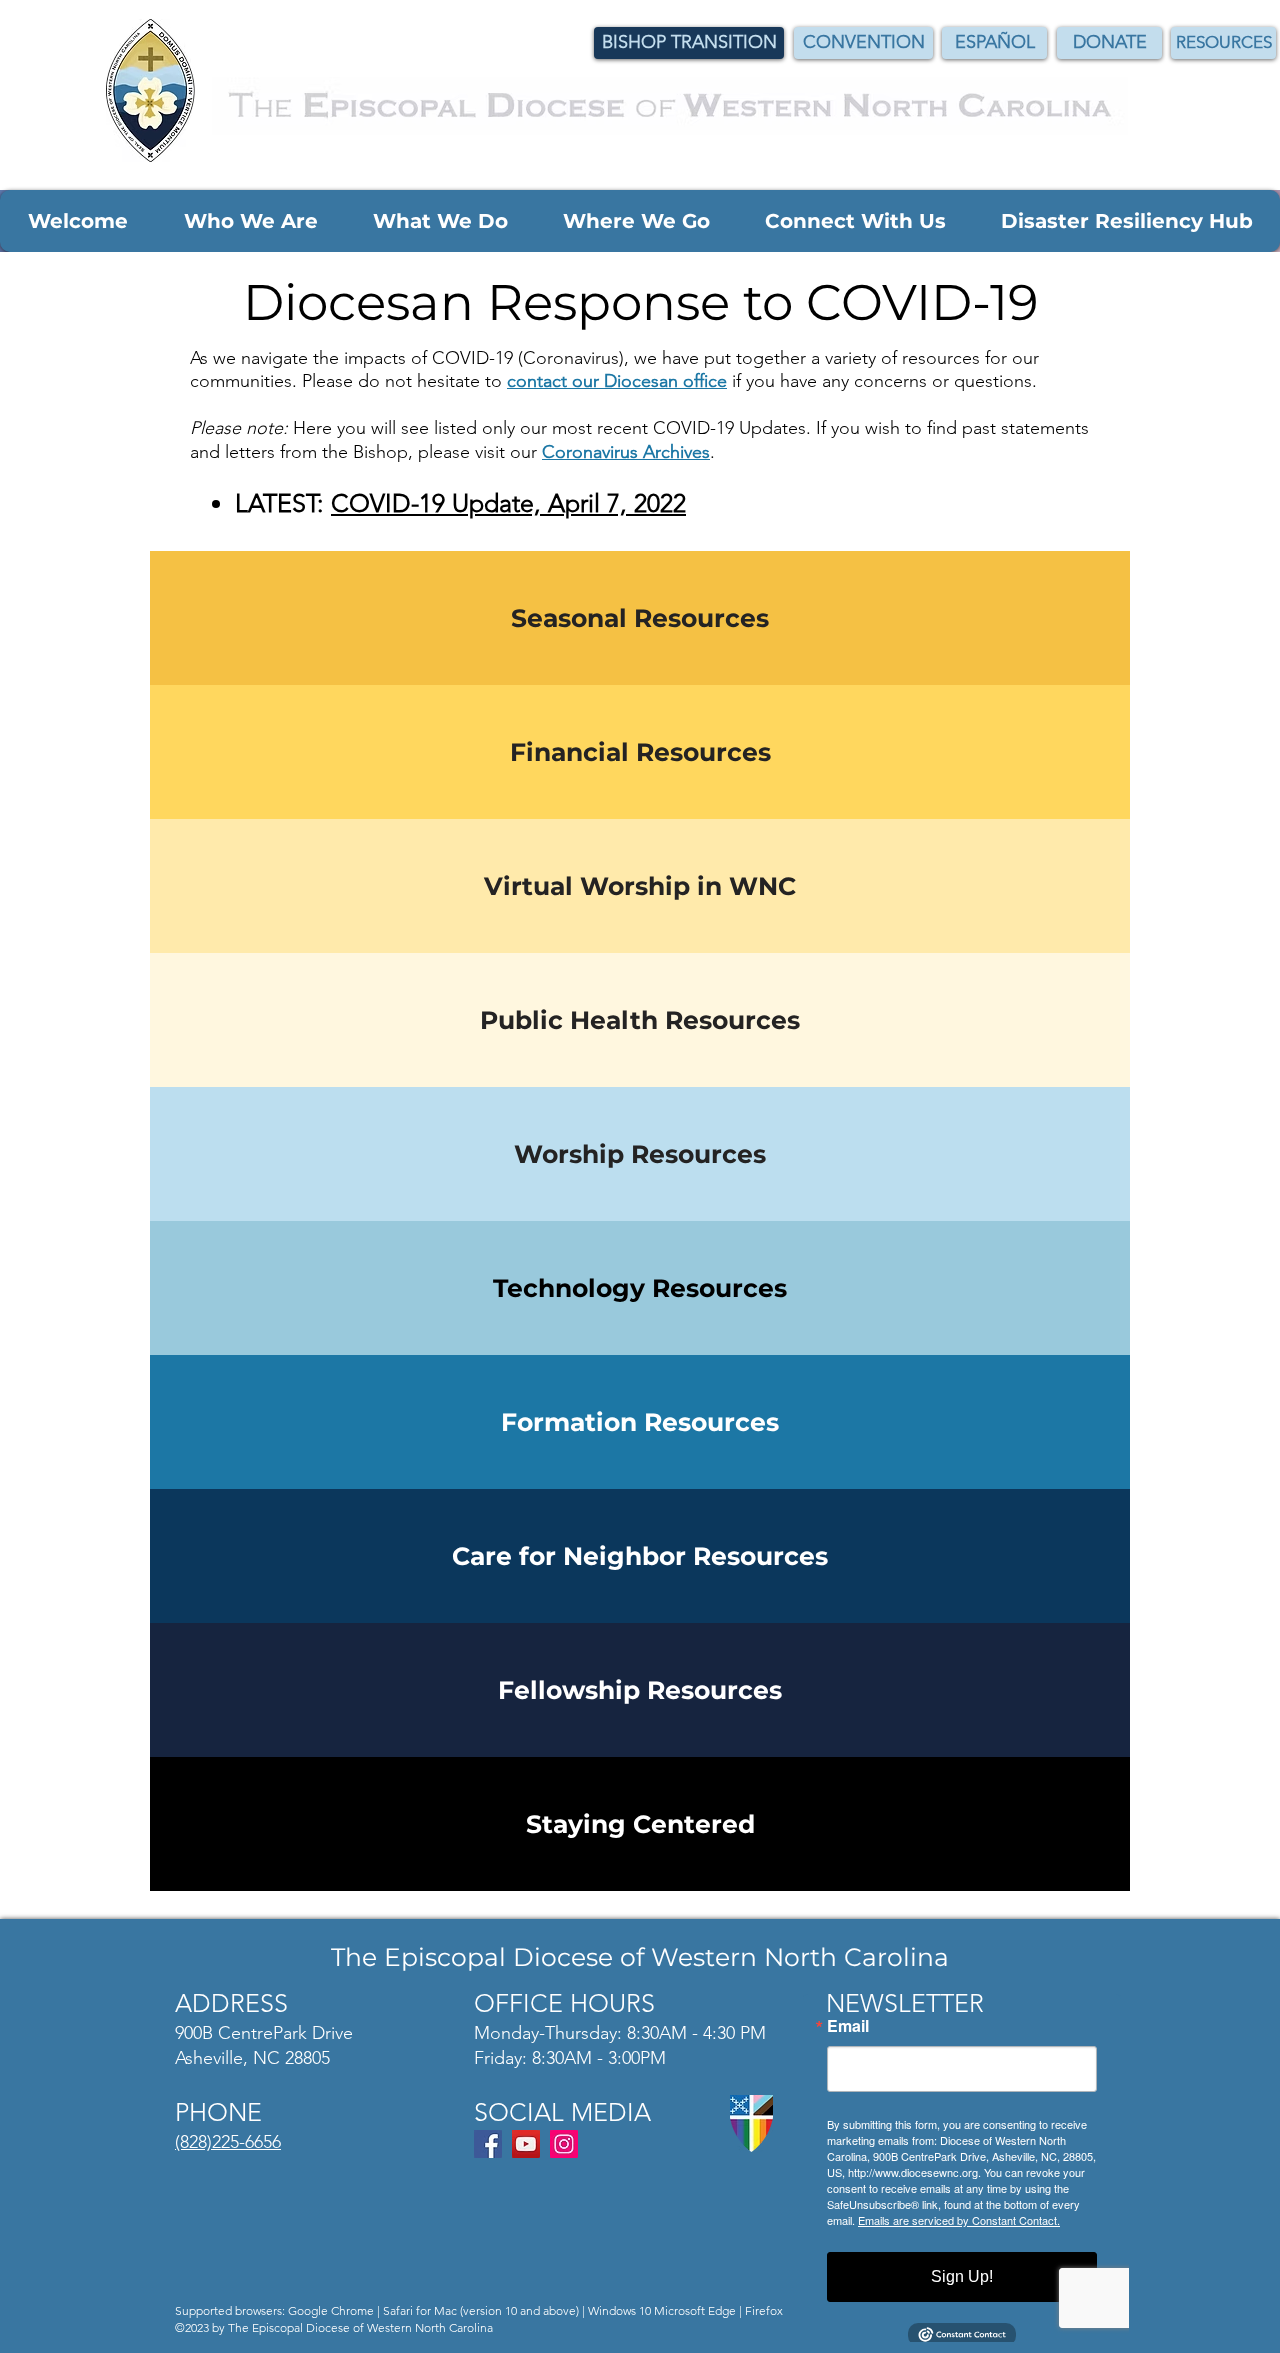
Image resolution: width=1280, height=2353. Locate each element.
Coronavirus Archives (626, 452)
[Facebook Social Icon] (488, 2144)
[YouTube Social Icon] (526, 2144)
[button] (77, 221)
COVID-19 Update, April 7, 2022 (508, 503)
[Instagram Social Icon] (564, 2144)
